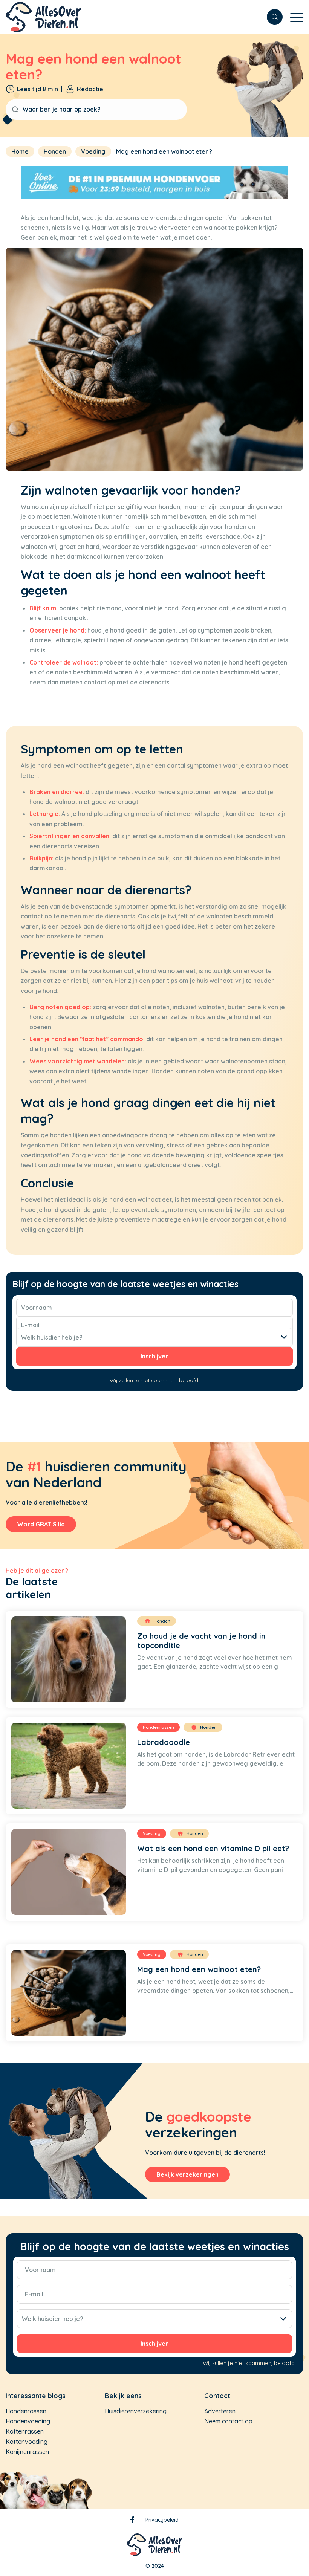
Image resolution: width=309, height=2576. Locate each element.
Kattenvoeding (27, 2442)
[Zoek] (271, 17)
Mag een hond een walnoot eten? (199, 1969)
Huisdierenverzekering (136, 2411)
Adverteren (220, 2411)
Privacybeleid (162, 2520)
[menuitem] (271, 17)
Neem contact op (228, 2421)
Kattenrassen (25, 2431)
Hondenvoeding (28, 2421)
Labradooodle (164, 1742)
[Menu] (293, 21)
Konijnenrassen (27, 2452)
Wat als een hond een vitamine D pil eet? (213, 1848)
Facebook (132, 2521)
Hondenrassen (26, 2411)
